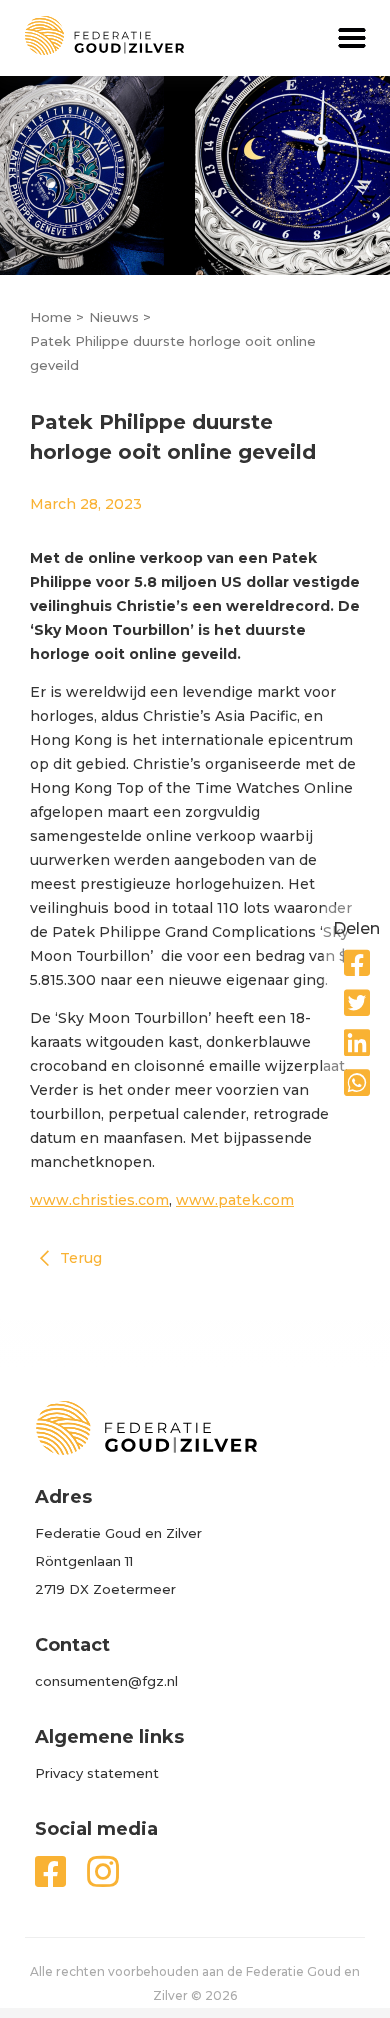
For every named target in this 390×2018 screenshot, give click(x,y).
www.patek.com (235, 1200)
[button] (352, 38)
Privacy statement (97, 1773)
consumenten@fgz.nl (106, 1681)
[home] (92, 35)
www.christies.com (99, 1200)
